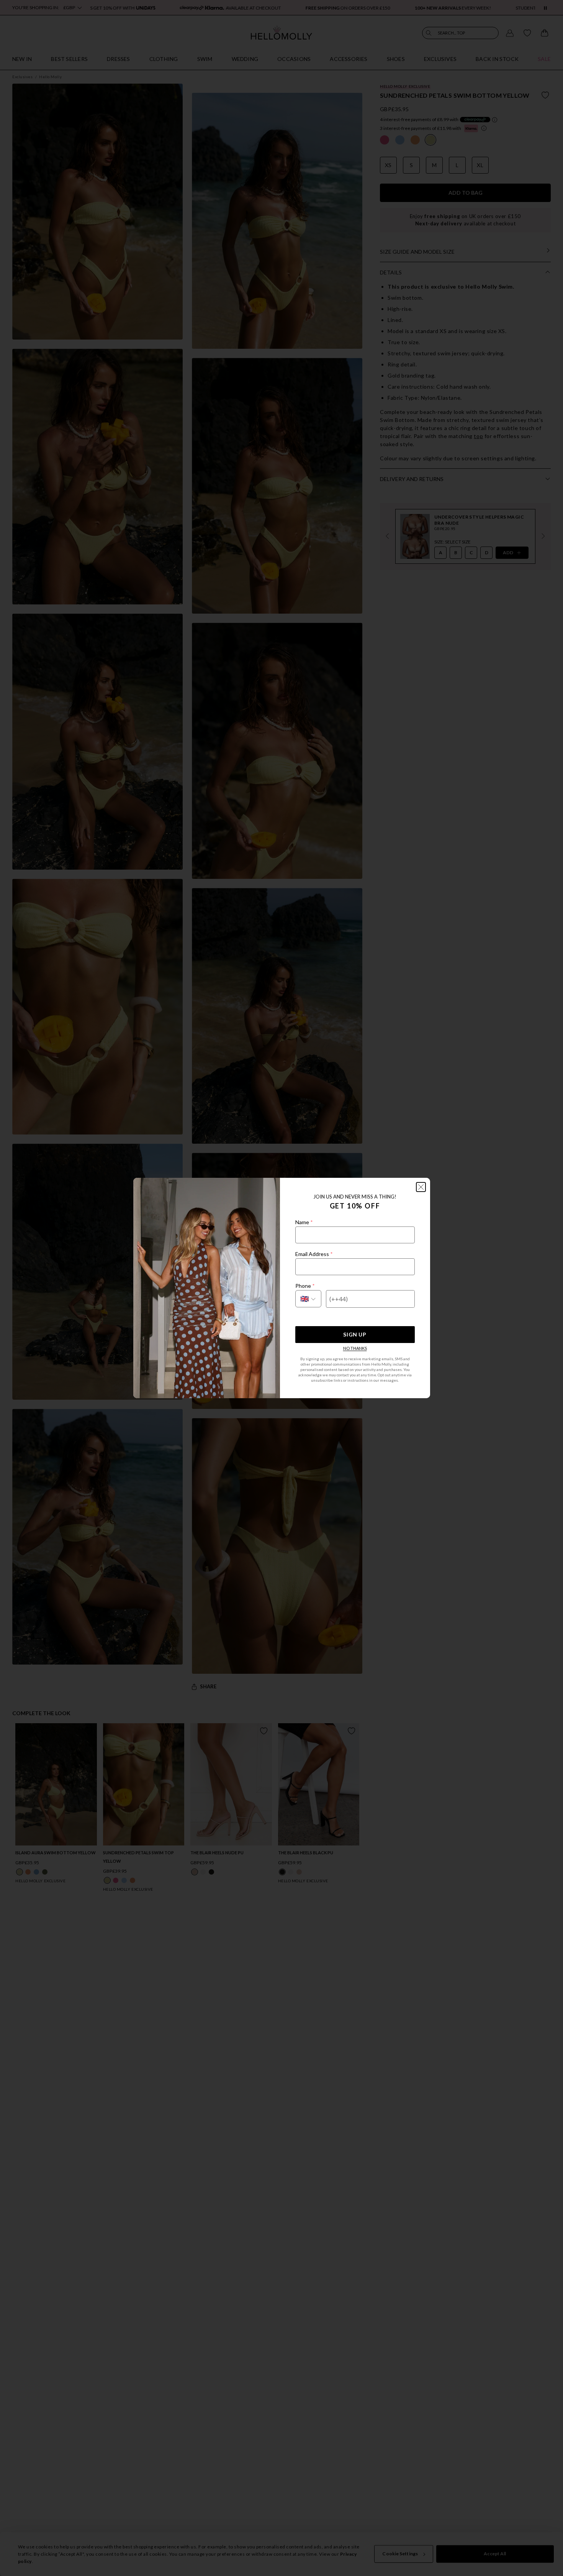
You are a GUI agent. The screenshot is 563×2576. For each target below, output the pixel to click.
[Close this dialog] (421, 1187)
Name (304, 1222)
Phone (305, 1286)
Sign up (355, 1334)
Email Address (314, 1254)
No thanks (355, 1348)
